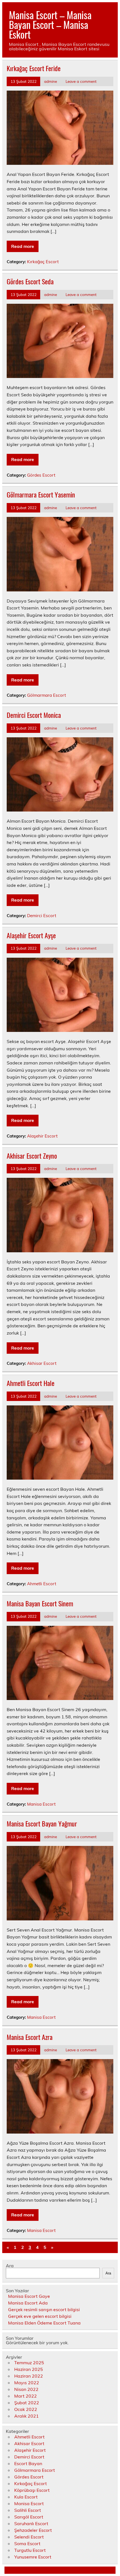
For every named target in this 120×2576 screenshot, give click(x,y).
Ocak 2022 (26, 2409)
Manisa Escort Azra (30, 2037)
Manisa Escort (41, 1804)
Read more (23, 246)
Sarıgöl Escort (29, 2517)
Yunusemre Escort (33, 2557)
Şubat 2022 (27, 2403)
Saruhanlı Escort (31, 2523)
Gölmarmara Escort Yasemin (41, 494)
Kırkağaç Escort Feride (34, 68)
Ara (10, 2266)
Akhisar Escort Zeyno (32, 1156)
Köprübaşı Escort (32, 2490)
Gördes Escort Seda (30, 281)
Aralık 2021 (27, 2416)
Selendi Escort (29, 2537)
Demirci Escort (42, 916)
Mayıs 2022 (27, 2383)
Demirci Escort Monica (34, 715)
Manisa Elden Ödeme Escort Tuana (44, 2323)
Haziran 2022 (29, 2376)
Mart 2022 (26, 2396)
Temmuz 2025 (29, 2363)
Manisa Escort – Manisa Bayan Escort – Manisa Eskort (50, 24)
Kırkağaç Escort (43, 262)
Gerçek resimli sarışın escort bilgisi (44, 2309)
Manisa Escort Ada (28, 2303)
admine (51, 81)
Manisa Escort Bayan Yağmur (42, 1823)
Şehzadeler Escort (33, 2530)
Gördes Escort (41, 475)
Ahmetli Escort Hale (31, 1383)
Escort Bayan (28, 2463)
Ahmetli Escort (42, 1584)
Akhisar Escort (42, 1363)
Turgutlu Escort (30, 2550)
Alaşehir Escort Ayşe (31, 935)
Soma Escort (27, 2543)
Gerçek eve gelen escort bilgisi (40, 2316)
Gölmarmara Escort (46, 695)
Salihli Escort (28, 2510)
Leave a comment (81, 81)
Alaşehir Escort (42, 1136)
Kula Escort (26, 2497)
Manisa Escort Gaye (29, 2296)
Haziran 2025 (29, 2369)
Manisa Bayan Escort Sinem (40, 1603)
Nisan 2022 (26, 2389)
